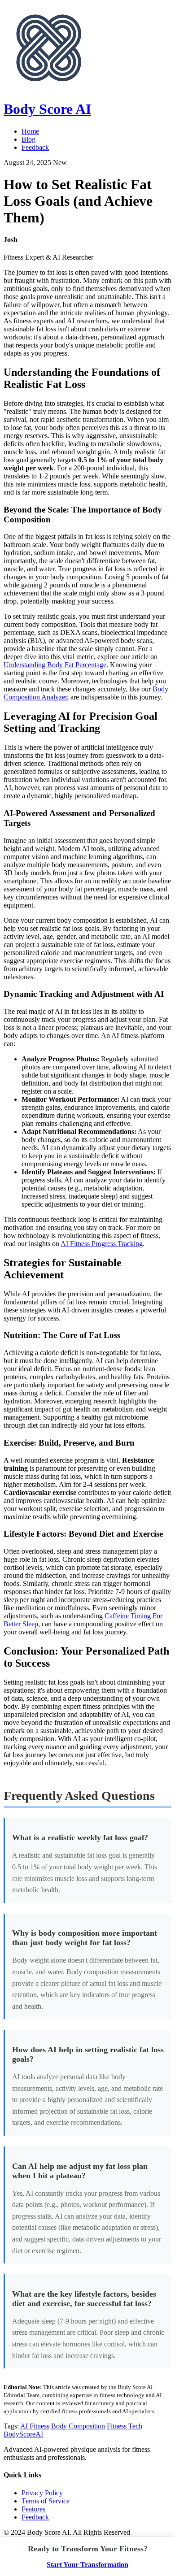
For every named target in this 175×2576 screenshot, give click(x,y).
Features (33, 2509)
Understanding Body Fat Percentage (55, 665)
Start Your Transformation (87, 2565)
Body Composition (78, 2426)
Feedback (35, 147)
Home (30, 131)
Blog (28, 139)
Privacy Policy (42, 2493)
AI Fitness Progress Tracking (102, 1244)
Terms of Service (46, 2501)
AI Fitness (35, 2426)
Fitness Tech (125, 2426)
